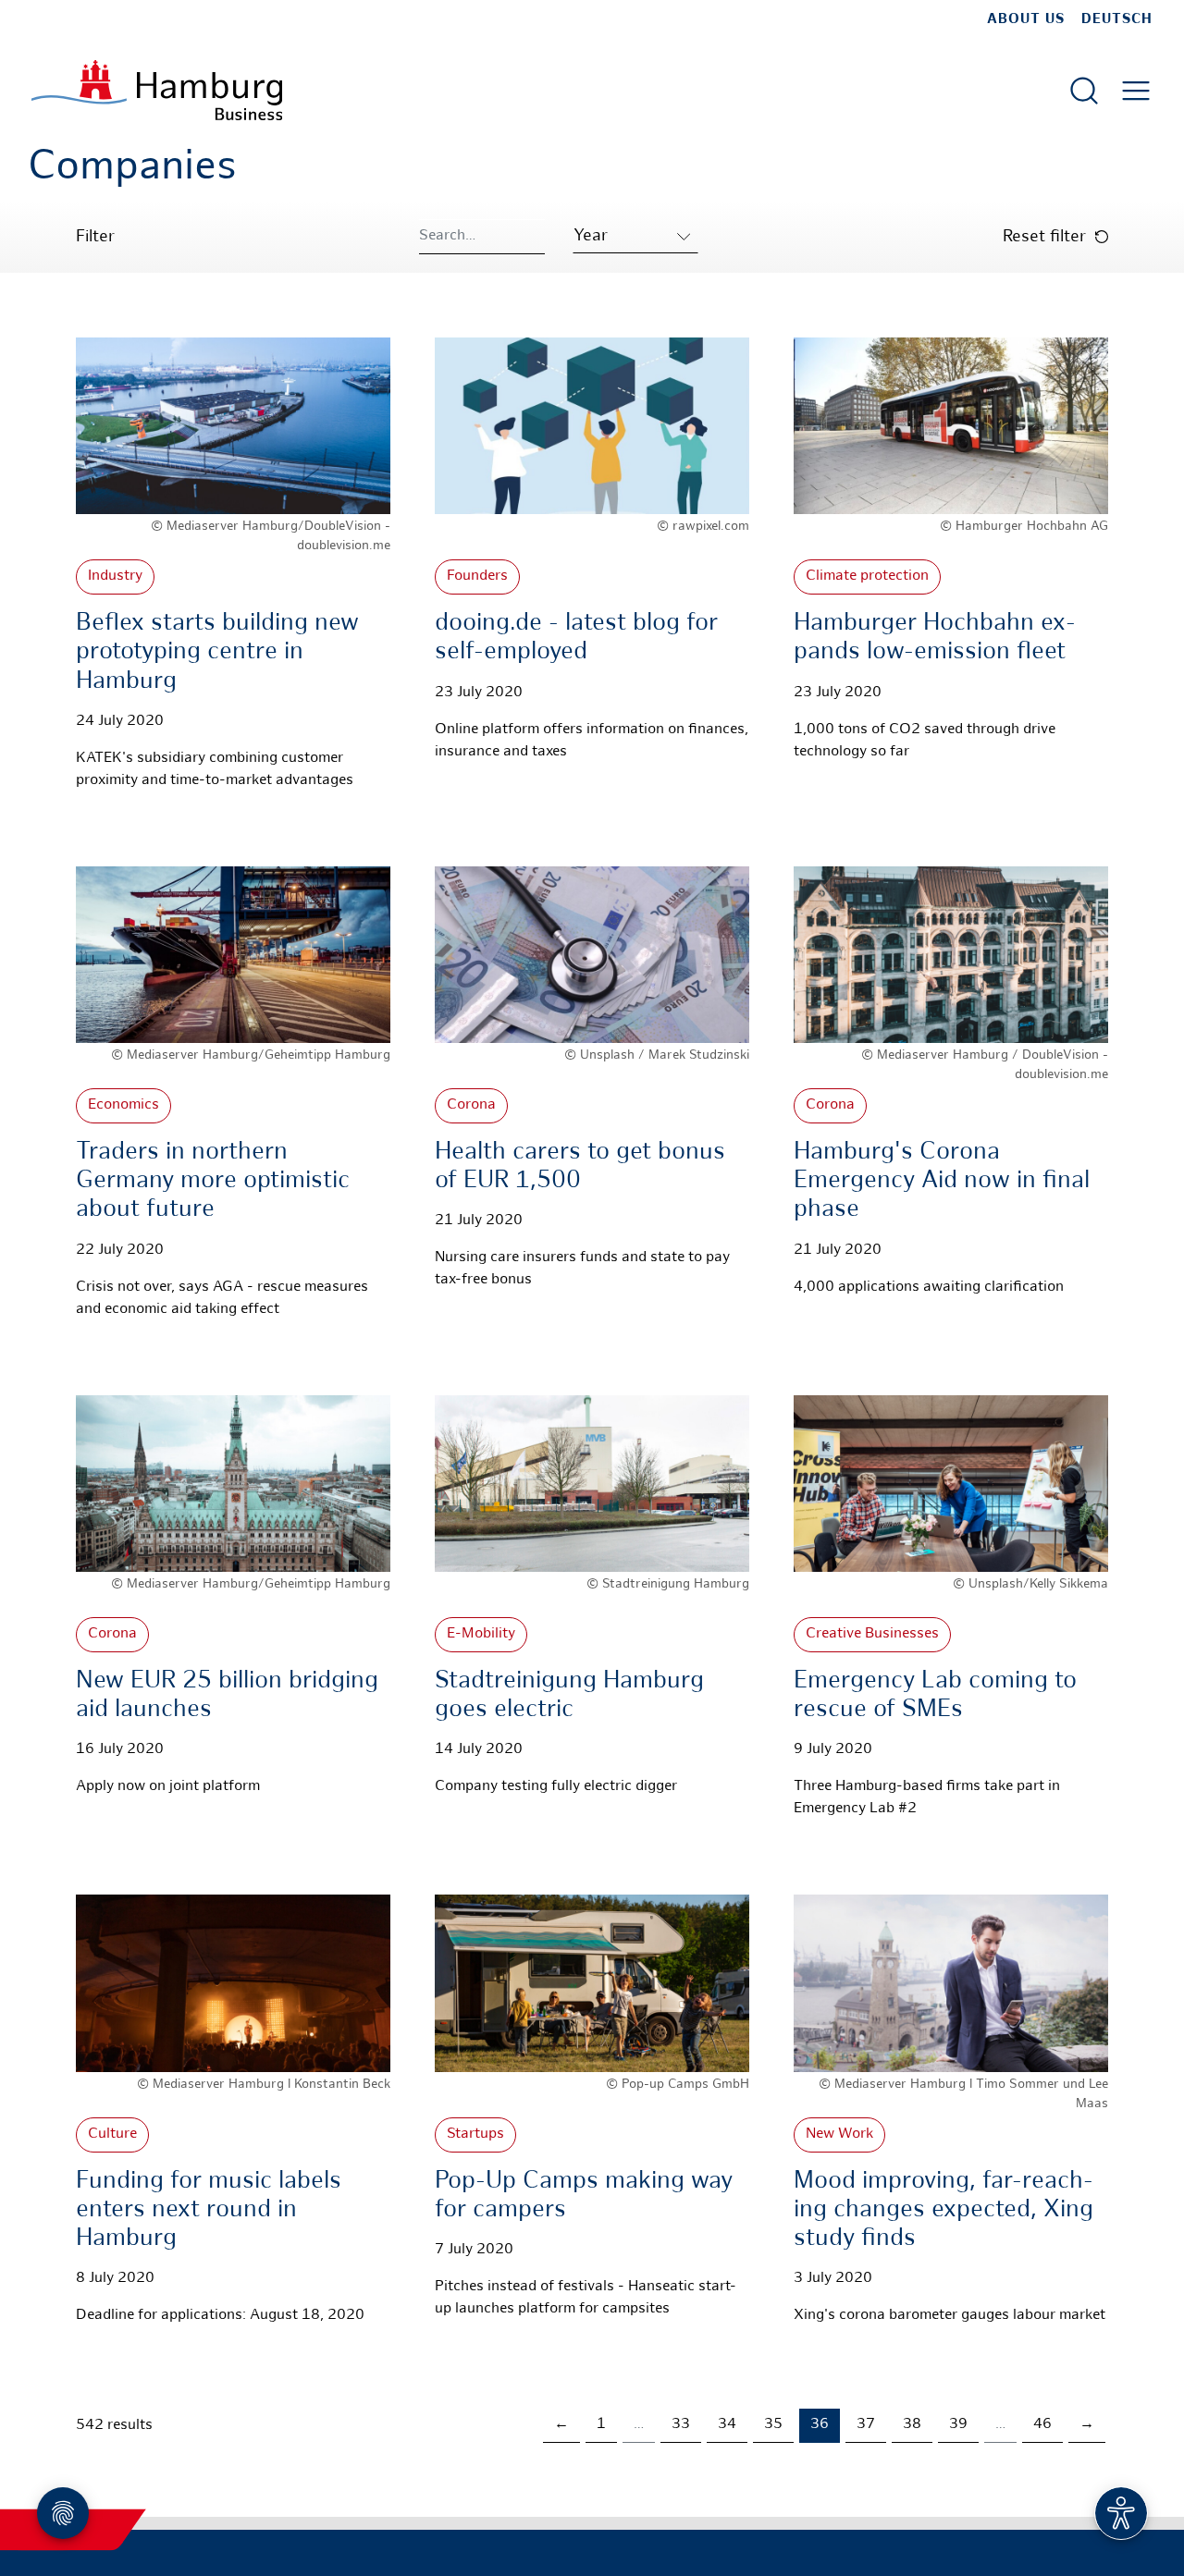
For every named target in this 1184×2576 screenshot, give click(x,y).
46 (1042, 2425)
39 (958, 2425)
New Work (839, 2134)
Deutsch (1117, 19)
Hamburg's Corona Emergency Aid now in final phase (942, 1181)
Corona (471, 1105)
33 (681, 2425)
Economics (123, 1105)
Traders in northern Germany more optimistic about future (213, 1181)
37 (866, 2425)
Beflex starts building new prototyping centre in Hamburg (217, 652)
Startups (475, 2134)
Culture (112, 2134)
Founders (477, 577)
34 (727, 2425)
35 (773, 2425)
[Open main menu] (1136, 91)
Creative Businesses (872, 1634)
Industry (115, 577)
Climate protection (867, 577)
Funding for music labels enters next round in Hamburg (209, 2210)
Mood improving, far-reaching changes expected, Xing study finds (943, 2210)
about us (1026, 19)
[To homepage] (157, 90)
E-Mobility (481, 1634)
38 (912, 2425)
